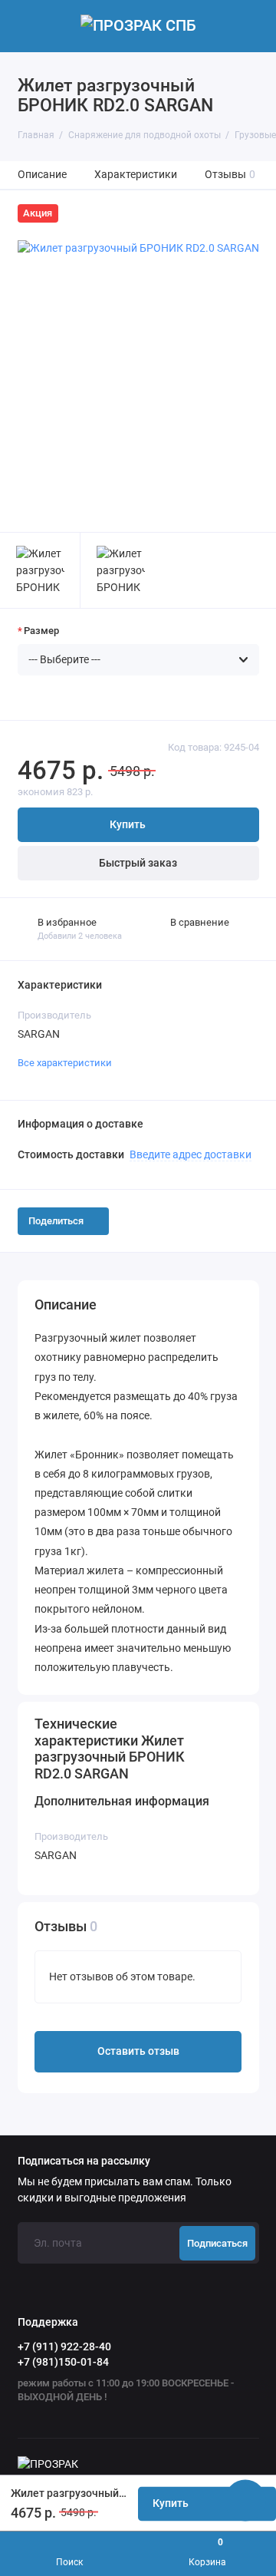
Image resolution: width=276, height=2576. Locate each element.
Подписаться (217, 2243)
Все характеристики (65, 1063)
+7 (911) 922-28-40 (64, 2346)
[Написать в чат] (245, 2500)
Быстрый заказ (138, 863)
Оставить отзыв (138, 2051)
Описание (42, 175)
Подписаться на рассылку (84, 2162)
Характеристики (136, 175)
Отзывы (230, 175)
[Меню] (26, 26)
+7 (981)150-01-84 (63, 2362)
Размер (41, 631)
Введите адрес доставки (191, 1154)
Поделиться (56, 1221)
